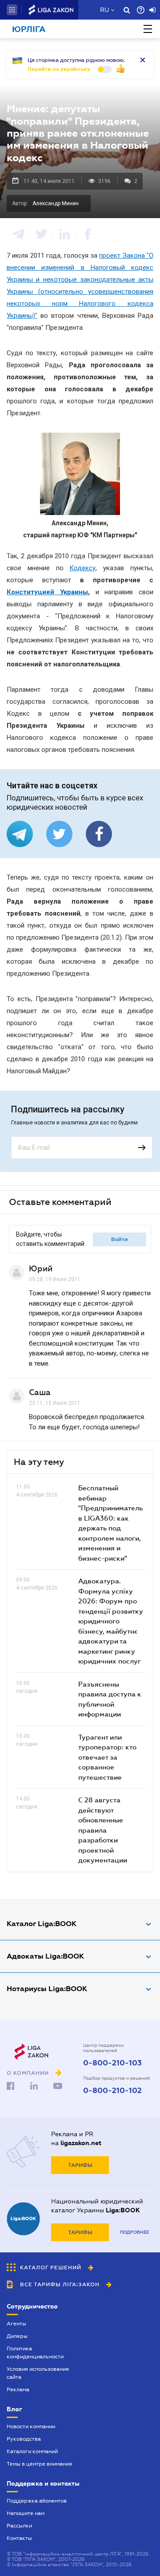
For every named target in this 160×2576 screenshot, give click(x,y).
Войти (120, 1239)
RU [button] (104, 10)
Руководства (24, 2439)
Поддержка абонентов (37, 2501)
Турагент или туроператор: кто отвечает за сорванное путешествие (107, 1757)
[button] (12, 10)
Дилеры (17, 2336)
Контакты (19, 2538)
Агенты (16, 2324)
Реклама (18, 2389)
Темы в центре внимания (39, 2464)
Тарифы (80, 2165)
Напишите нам (26, 2513)
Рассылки (19, 2526)
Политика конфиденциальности (35, 2353)
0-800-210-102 (112, 2091)
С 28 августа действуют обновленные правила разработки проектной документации (103, 1830)
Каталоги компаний (32, 2451)
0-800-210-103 (112, 2063)
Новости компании (31, 2426)
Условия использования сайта (38, 2373)
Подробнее (134, 2232)
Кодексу (82, 568)
